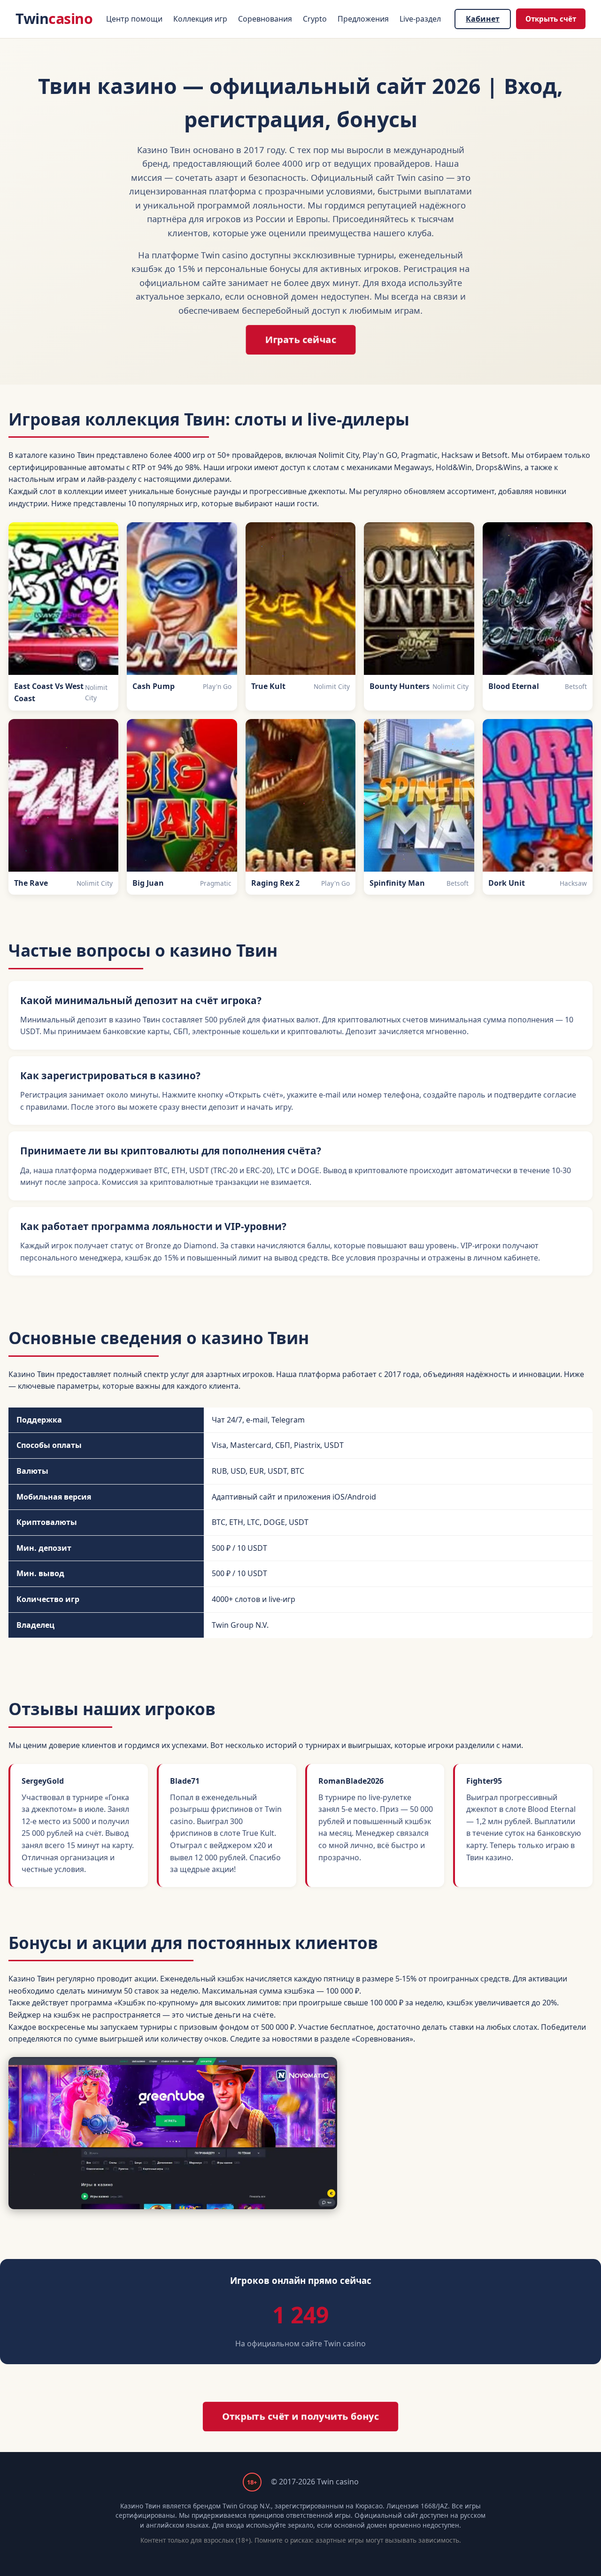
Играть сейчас (300, 340)
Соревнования (265, 19)
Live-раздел (420, 19)
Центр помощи (134, 19)
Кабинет (483, 19)
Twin (54, 19)
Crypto (315, 19)
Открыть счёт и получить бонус (300, 2416)
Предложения (363, 19)
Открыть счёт (551, 19)
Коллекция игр (200, 19)
